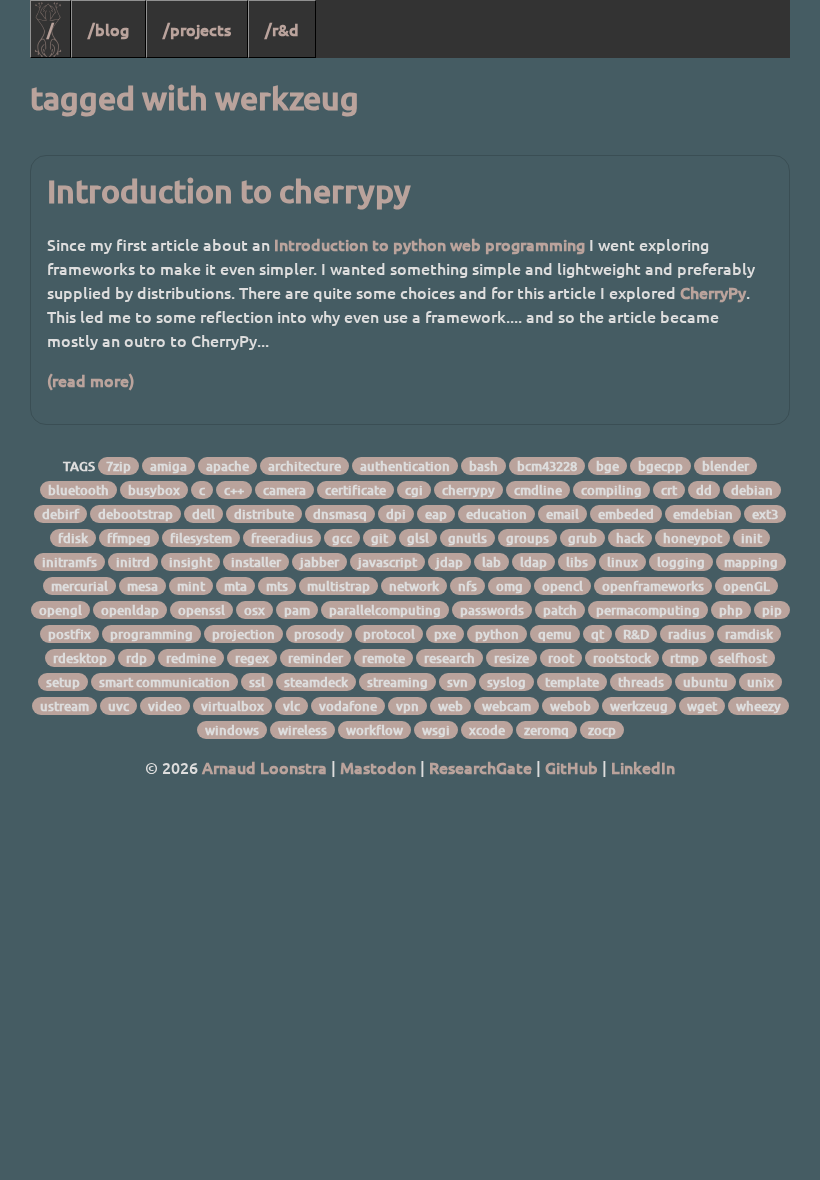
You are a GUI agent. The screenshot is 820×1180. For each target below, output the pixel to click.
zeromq (546, 730)
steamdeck (316, 682)
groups (527, 538)
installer (256, 562)
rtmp (684, 658)
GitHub (571, 767)
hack (630, 538)
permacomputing (648, 610)
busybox (154, 490)
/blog (108, 29)
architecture (304, 466)
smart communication (164, 682)
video (165, 706)
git (379, 538)
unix (760, 682)
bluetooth (78, 490)
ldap (533, 562)
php (731, 610)
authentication (405, 466)
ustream (64, 706)
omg (509, 586)
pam (297, 610)
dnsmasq (340, 514)
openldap (130, 610)
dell (203, 514)
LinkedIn (643, 767)
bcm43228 (547, 466)
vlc (291, 706)
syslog (506, 682)
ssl (257, 682)
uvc (118, 706)
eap (436, 514)
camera (284, 490)
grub (582, 538)
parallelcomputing (385, 610)
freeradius (282, 538)
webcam (506, 706)
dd (704, 490)
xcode (487, 730)
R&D (636, 634)
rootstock (622, 658)
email (562, 514)
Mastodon (378, 767)
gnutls (467, 538)
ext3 (765, 514)
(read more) (90, 380)
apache (227, 466)
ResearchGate (480, 767)
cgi (414, 490)
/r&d (282, 29)
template (572, 682)
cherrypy (468, 490)
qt (597, 634)
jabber (319, 562)
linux (622, 562)
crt (669, 490)
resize (511, 658)
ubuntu (705, 682)
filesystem (201, 538)
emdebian (703, 514)
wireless (302, 730)
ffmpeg (129, 538)
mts (277, 586)
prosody (319, 634)
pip (772, 610)
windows (232, 730)
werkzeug (639, 706)
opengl (60, 610)
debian (752, 490)
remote (383, 658)
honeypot (692, 538)
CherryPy (713, 292)
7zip (118, 466)
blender (725, 466)
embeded (626, 514)
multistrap (338, 586)
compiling (611, 490)
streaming (397, 682)
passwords (492, 610)
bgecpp (660, 466)
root (561, 658)
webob (570, 706)
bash (483, 466)
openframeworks (653, 586)
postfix (69, 634)
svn (457, 682)
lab (491, 562)
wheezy (758, 706)
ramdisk (749, 634)
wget (702, 706)
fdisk (73, 538)
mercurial (79, 586)
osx (254, 610)
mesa (142, 586)
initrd (133, 562)
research (449, 658)
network (414, 586)
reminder (315, 658)
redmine (191, 658)
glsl (418, 538)
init (751, 538)
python (497, 634)
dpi (396, 514)
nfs (467, 586)
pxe (445, 634)
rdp (136, 658)
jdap (449, 562)
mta (235, 586)
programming (151, 634)
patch (560, 610)
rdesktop (80, 658)
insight (190, 562)
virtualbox (232, 706)
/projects (197, 29)
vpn (407, 706)
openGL (746, 586)
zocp (602, 730)
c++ (234, 490)
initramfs (69, 562)
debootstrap (135, 514)
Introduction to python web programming (429, 244)
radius (687, 634)
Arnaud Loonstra (264, 767)
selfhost (742, 658)
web (450, 706)
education (496, 514)
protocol (389, 634)
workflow (374, 730)
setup (63, 682)
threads (641, 682)
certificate (355, 490)
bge (607, 466)
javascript (387, 562)
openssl (201, 610)
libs (577, 562)
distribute (264, 514)
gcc (342, 538)
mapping (751, 562)
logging (681, 562)
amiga (168, 466)
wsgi (436, 730)
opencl (562, 586)
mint (191, 586)
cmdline (538, 490)
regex (252, 658)
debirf (60, 514)
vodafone (348, 706)
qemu (555, 634)
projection (243, 634)
